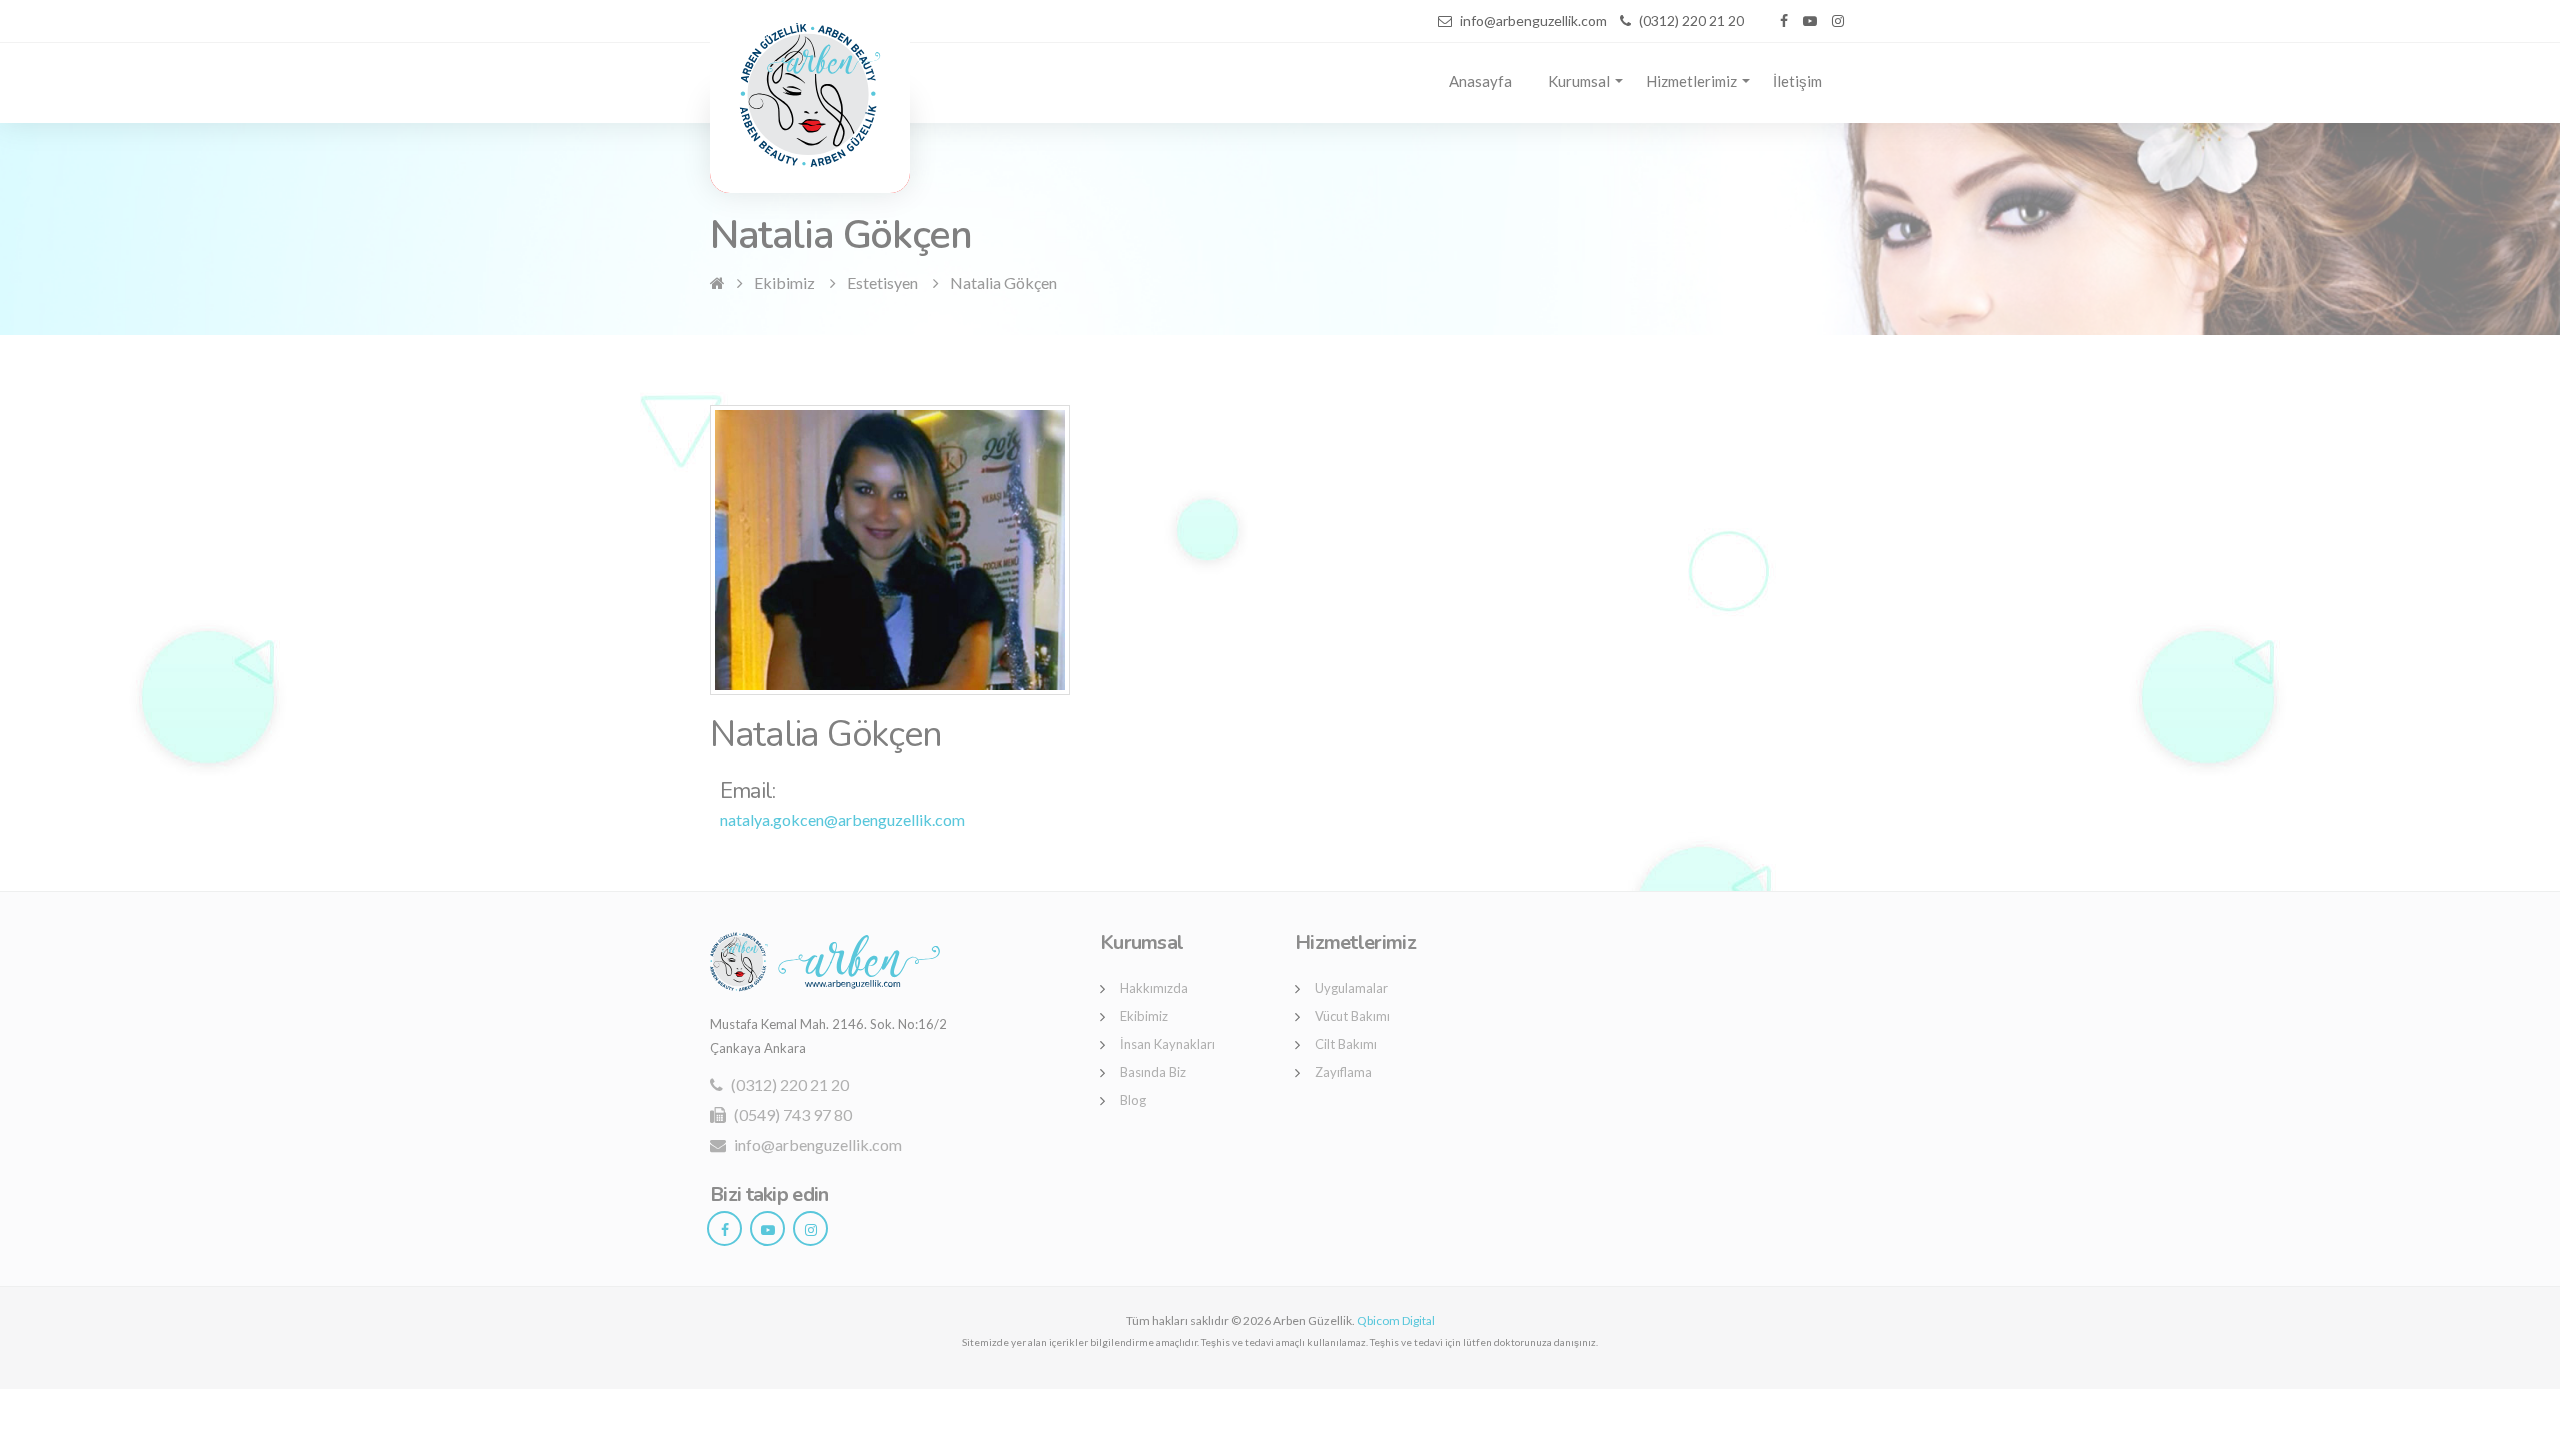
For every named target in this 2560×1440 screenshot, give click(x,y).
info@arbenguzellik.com (816, 1144)
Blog (1133, 1100)
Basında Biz (1153, 1072)
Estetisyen (882, 282)
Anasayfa (1480, 81)
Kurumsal (1579, 81)
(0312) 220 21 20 (788, 1084)
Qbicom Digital (1396, 1320)
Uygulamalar (1351, 988)
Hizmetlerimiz (1691, 81)
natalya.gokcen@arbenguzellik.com (842, 819)
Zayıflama (1343, 1072)
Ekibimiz (784, 282)
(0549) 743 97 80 (791, 1114)
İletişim (1797, 81)
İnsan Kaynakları (1167, 1044)
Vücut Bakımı (1352, 1016)
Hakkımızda (1154, 988)
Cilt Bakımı (1346, 1044)
